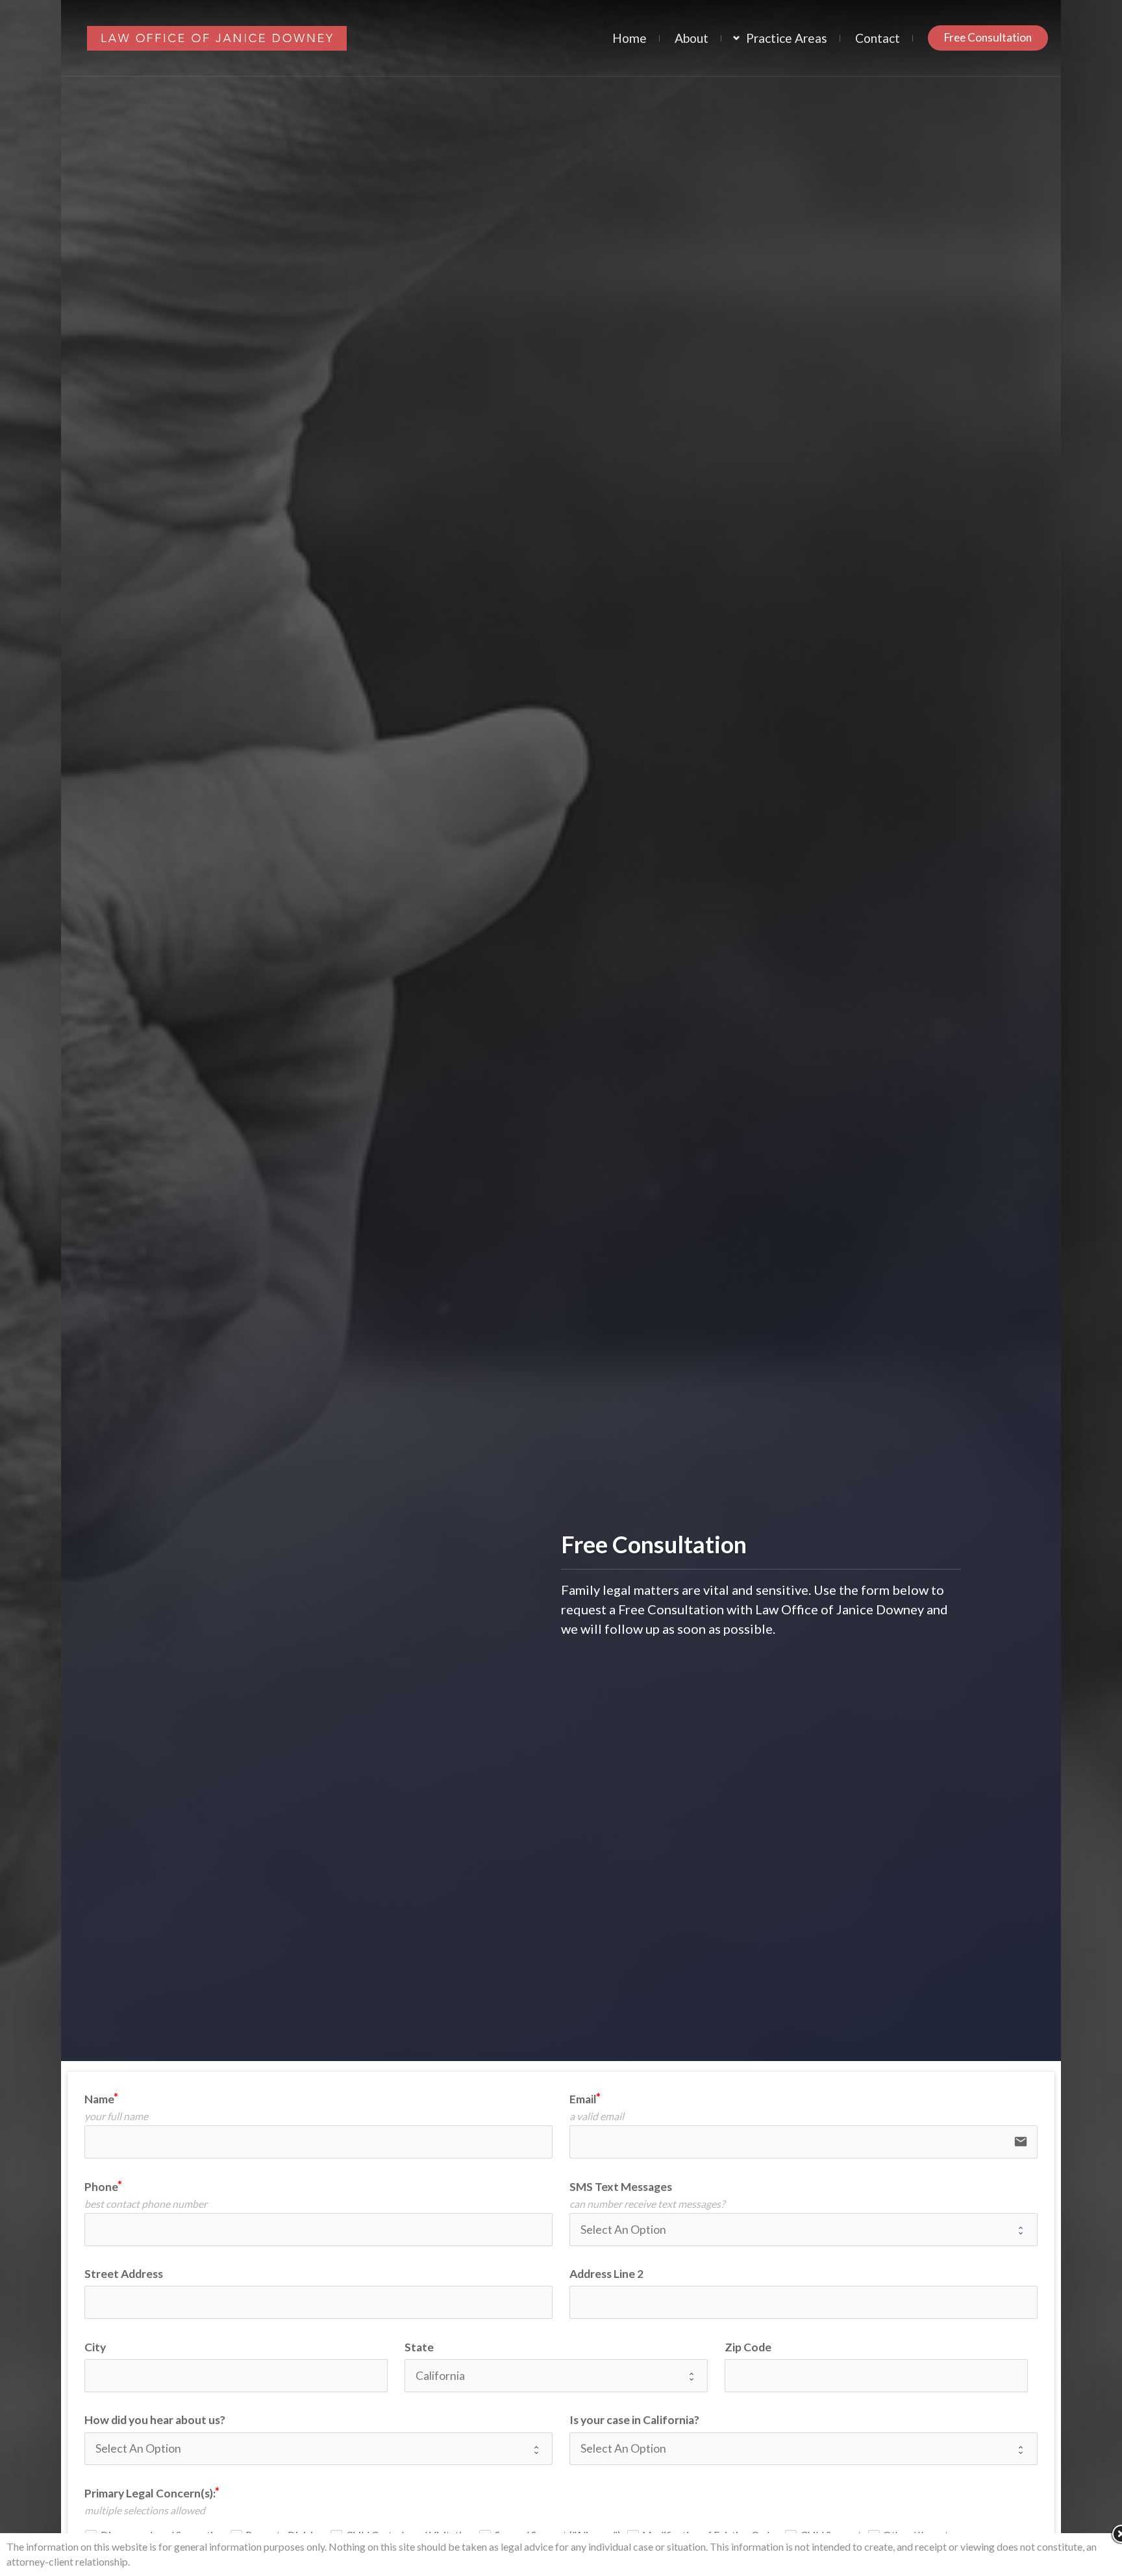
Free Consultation (988, 37)
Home (630, 38)
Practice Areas (787, 38)
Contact (878, 38)
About (692, 38)
